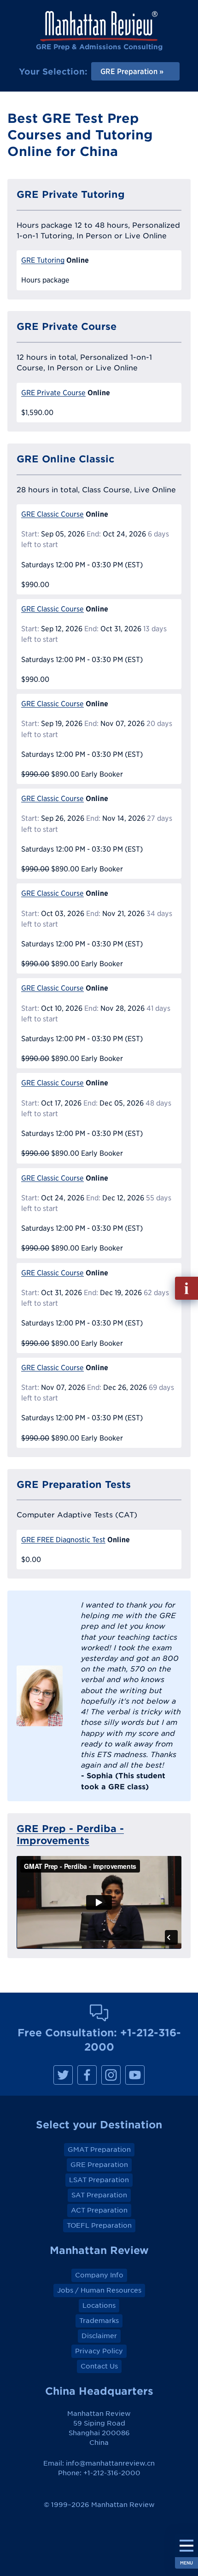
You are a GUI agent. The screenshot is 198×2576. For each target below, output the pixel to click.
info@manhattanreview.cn (110, 2463)
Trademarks (99, 2321)
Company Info (99, 2275)
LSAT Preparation (99, 2180)
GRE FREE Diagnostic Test (63, 1540)
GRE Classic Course (52, 514)
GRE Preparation (99, 2165)
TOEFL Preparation (99, 2225)
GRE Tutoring (43, 260)
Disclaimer (99, 2336)
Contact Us (99, 2366)
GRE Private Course (53, 393)
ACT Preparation (99, 2210)
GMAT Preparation (99, 2150)
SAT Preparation (99, 2195)
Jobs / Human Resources (99, 2290)
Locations (99, 2305)
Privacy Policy (99, 2351)
